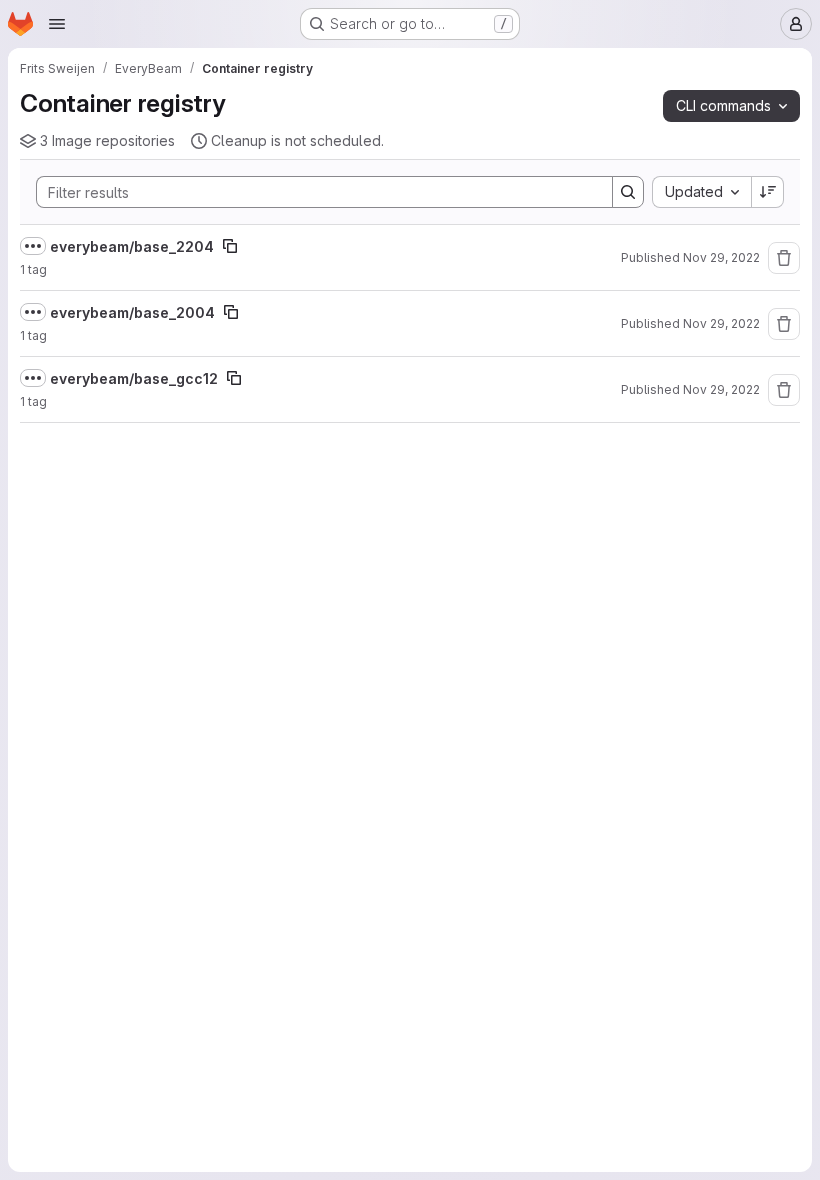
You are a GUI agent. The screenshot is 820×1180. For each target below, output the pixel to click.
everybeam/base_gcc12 (134, 378)
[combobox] (701, 192)
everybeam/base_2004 (132, 312)
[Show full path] (33, 246)
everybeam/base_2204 (132, 246)
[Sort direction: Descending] (768, 192)
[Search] (628, 192)
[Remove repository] (784, 258)
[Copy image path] (230, 246)
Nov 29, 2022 (721, 257)
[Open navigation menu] (57, 24)
